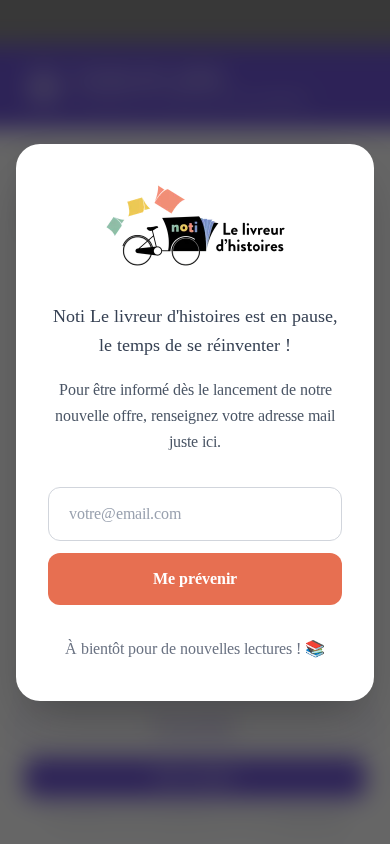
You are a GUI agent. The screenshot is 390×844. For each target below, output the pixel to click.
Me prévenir (195, 577)
